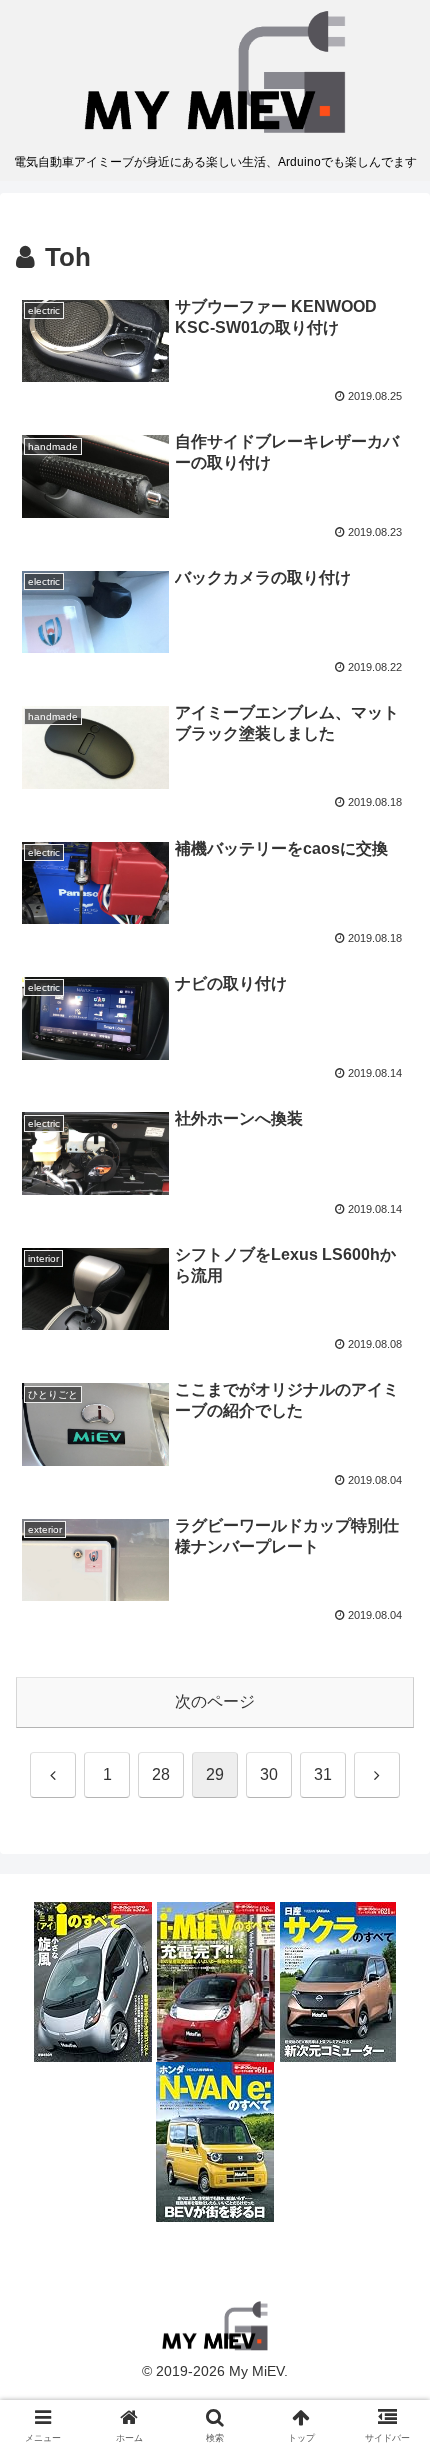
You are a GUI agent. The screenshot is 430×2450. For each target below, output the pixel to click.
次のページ (215, 1701)
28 (161, 1774)
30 (269, 1774)
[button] (388, 2366)
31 (323, 1774)
